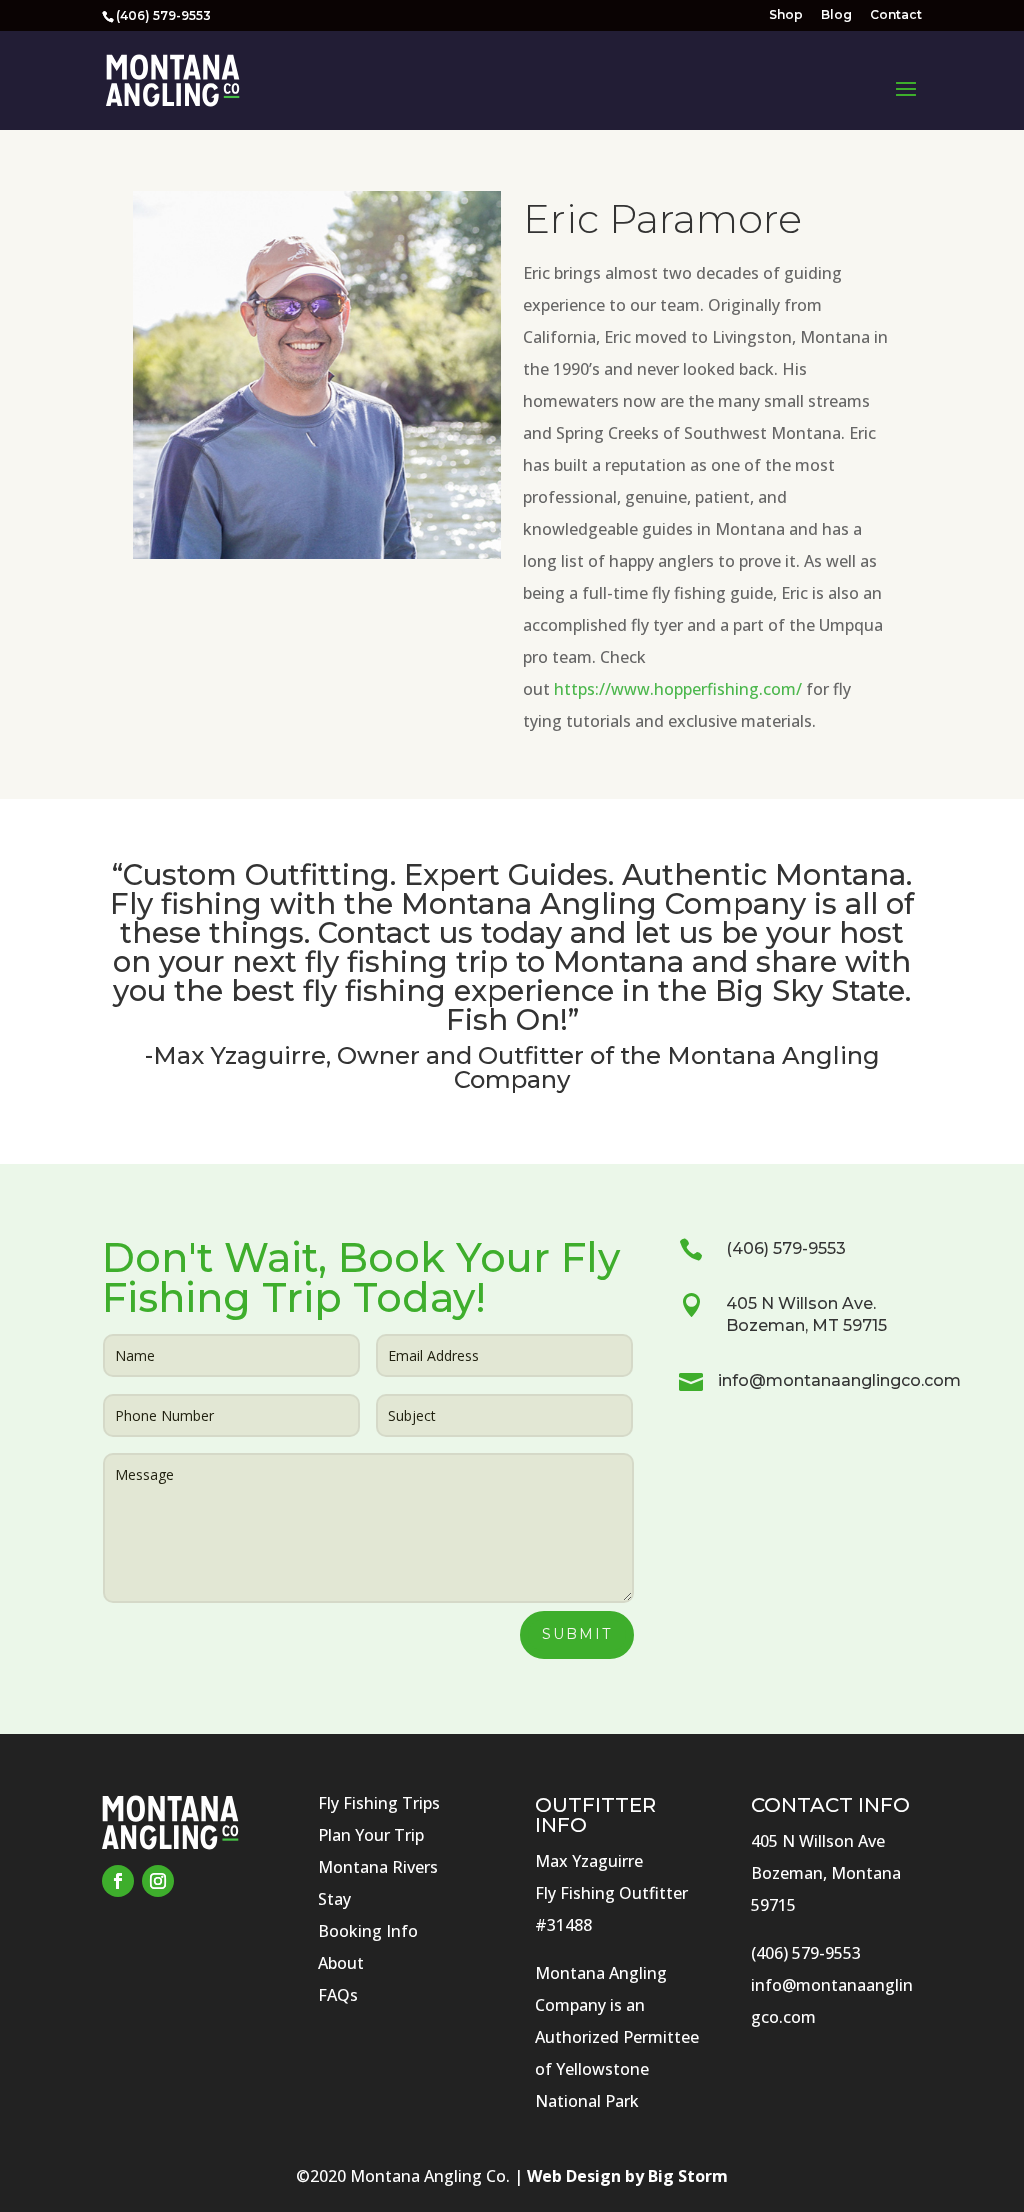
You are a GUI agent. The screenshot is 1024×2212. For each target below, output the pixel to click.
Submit (577, 1634)
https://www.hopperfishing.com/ (678, 689)
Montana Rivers (378, 1867)
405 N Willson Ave (818, 1841)
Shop (786, 15)
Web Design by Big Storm (627, 2176)
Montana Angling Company (603, 903)
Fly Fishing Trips (379, 1803)
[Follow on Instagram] (158, 1881)
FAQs (338, 1995)
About (341, 1963)
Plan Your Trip (371, 1835)
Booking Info (368, 1931)
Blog (836, 15)
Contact (896, 15)
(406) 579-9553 (786, 1248)
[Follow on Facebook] (118, 1881)
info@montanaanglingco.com (839, 1380)
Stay (334, 1899)
